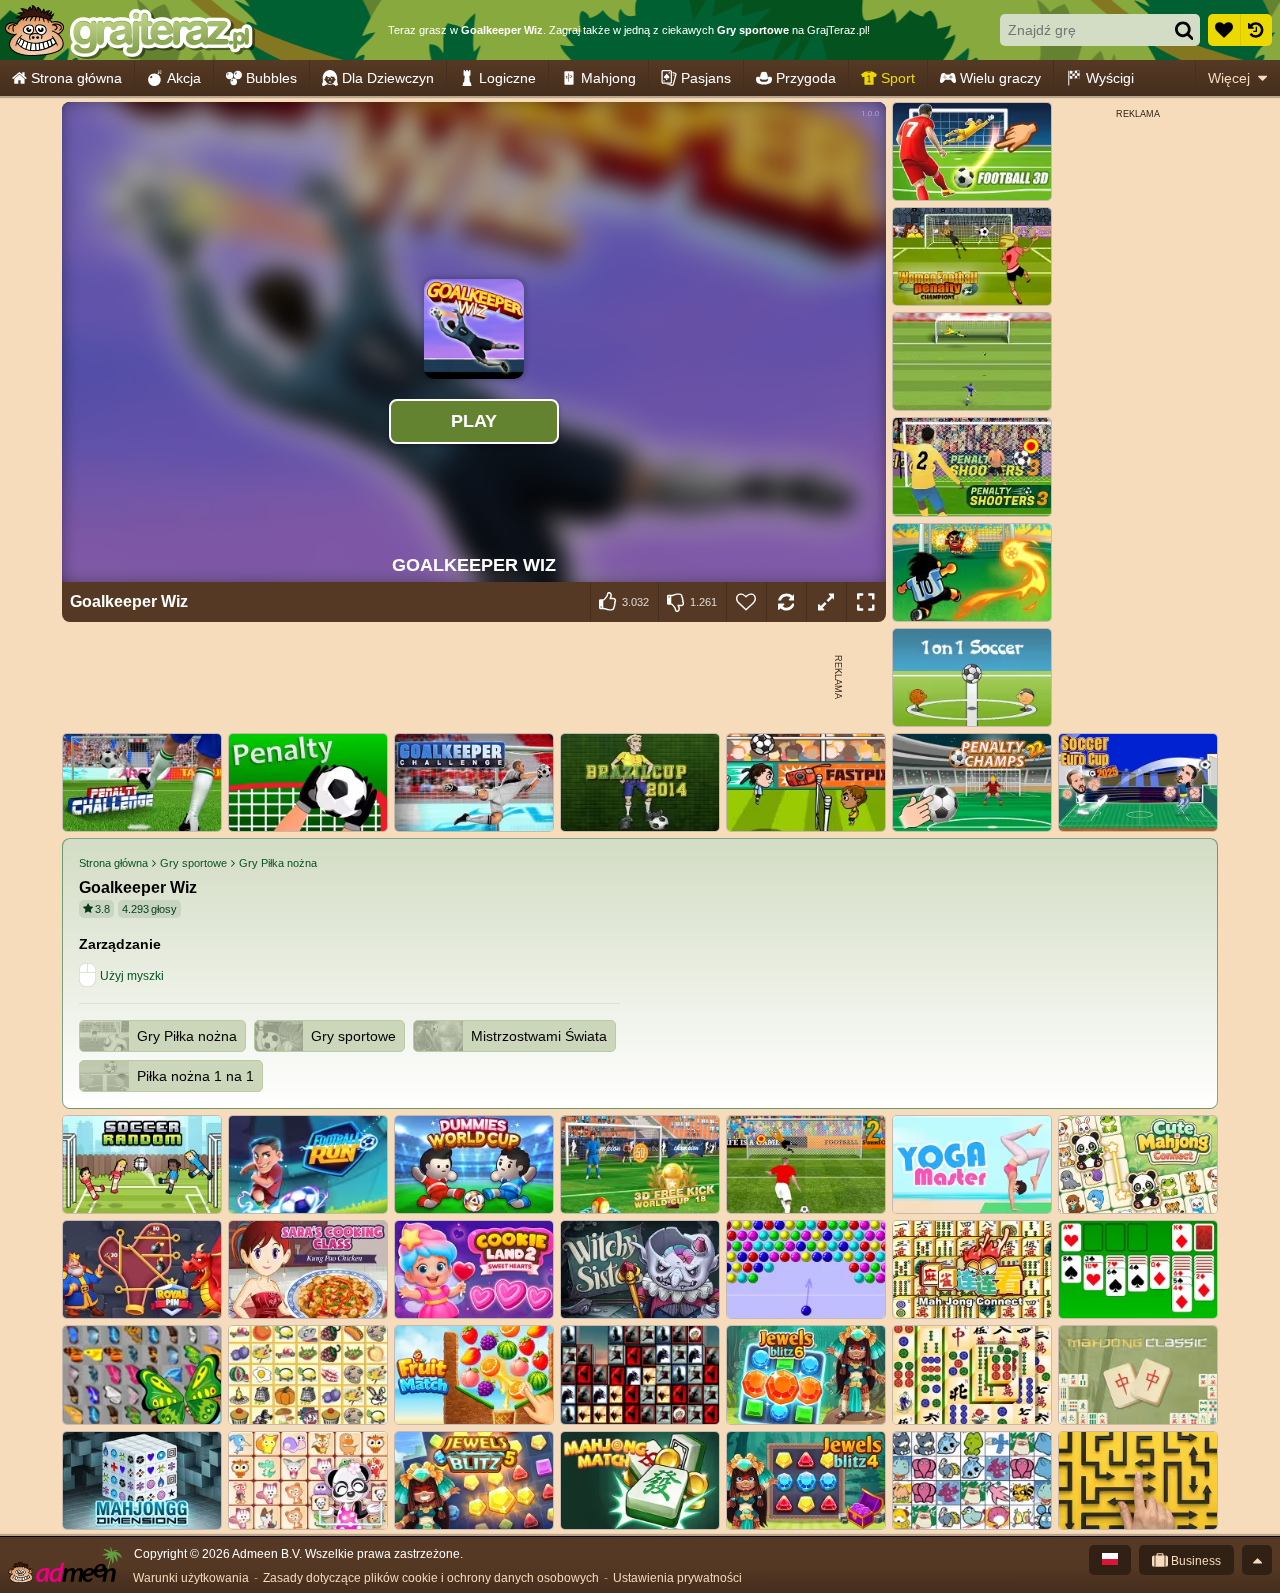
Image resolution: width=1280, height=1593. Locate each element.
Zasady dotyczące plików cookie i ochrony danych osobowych (431, 1578)
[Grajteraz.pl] (128, 30)
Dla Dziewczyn (388, 78)
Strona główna (76, 78)
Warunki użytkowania (191, 1578)
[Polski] (1110, 1560)
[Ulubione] (1224, 30)
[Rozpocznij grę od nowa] (786, 602)
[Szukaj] (1184, 30)
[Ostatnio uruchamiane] (1256, 30)
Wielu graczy (1000, 78)
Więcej (1229, 78)
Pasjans (706, 78)
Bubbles (271, 78)
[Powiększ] (826, 602)
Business (1194, 1561)
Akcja (184, 78)
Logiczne (507, 78)
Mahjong (608, 78)
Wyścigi (1110, 78)
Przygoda (806, 78)
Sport (898, 78)
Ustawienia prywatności (677, 1578)
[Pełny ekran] (866, 602)
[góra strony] (1257, 1560)
